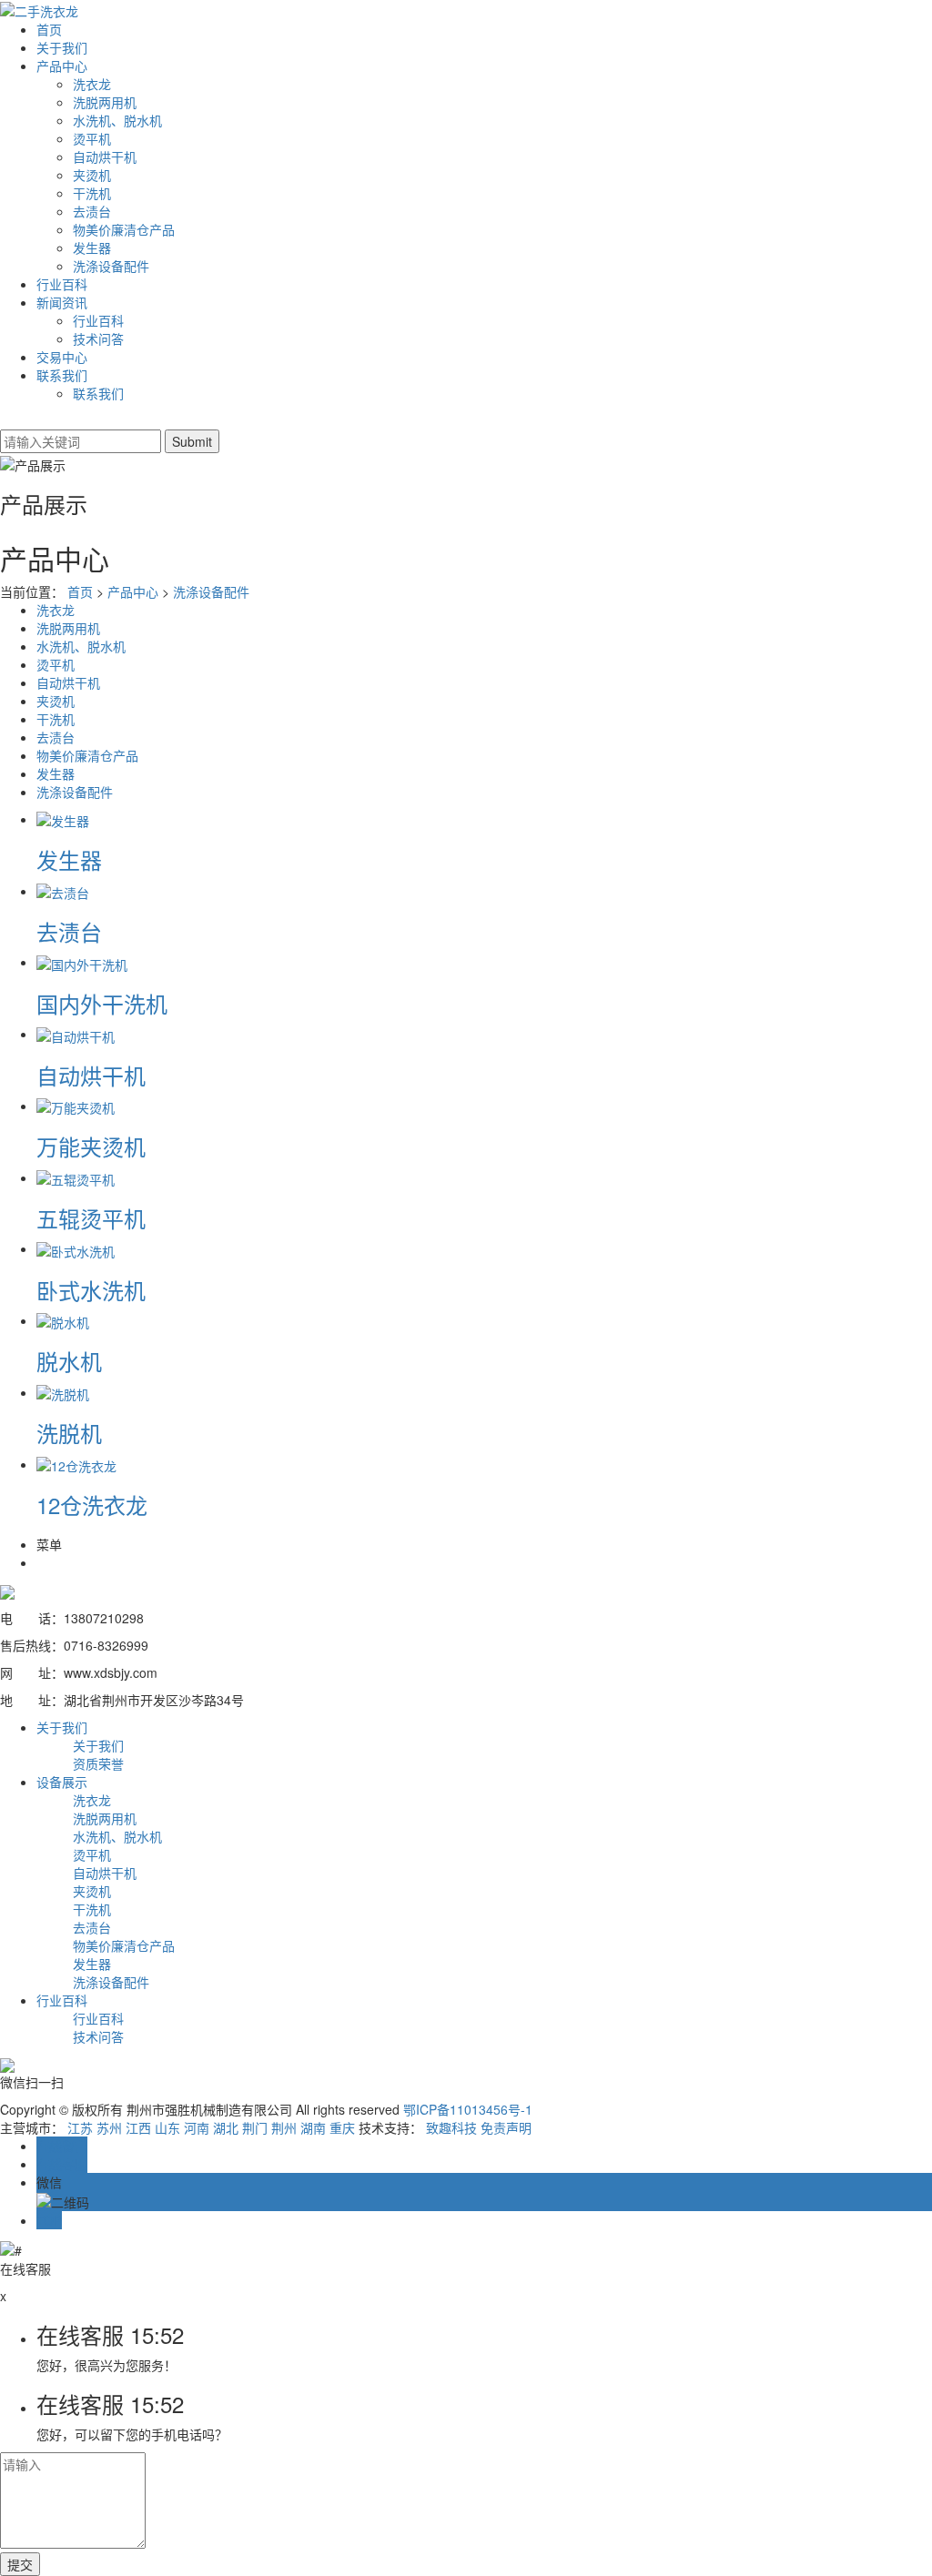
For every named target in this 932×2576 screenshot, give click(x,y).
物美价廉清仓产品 (124, 229)
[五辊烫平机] (76, 1177)
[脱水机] (63, 1320)
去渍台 (92, 211)
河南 (197, 2127)
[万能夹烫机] (76, 1106)
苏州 (109, 2127)
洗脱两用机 (105, 102)
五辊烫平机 (91, 1218)
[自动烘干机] (76, 1034)
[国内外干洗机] (82, 962)
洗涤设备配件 (111, 266)
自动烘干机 (105, 157)
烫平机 (92, 138)
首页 (49, 29)
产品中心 (62, 66)
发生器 (92, 247)
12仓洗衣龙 (92, 1505)
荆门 (255, 2127)
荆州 (284, 2127)
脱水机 (69, 1361)
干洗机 (92, 193)
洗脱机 (69, 1433)
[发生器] (63, 819)
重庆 (342, 2127)
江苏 (80, 2127)
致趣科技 (451, 2127)
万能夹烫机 (91, 1146)
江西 (138, 2127)
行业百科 (62, 284)
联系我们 (62, 375)
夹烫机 (92, 175)
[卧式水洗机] (76, 1248)
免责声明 (506, 2127)
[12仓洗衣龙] (76, 1464)
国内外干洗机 (102, 1003)
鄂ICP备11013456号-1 (468, 2109)
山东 (167, 2127)
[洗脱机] (63, 1392)
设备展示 (62, 1782)
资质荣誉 (98, 1763)
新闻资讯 (62, 302)
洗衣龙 (92, 84)
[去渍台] (63, 891)
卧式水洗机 (91, 1290)
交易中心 (62, 357)
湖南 (313, 2127)
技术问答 (98, 338)
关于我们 (62, 47)
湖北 (226, 2127)
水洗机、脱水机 (117, 120)
